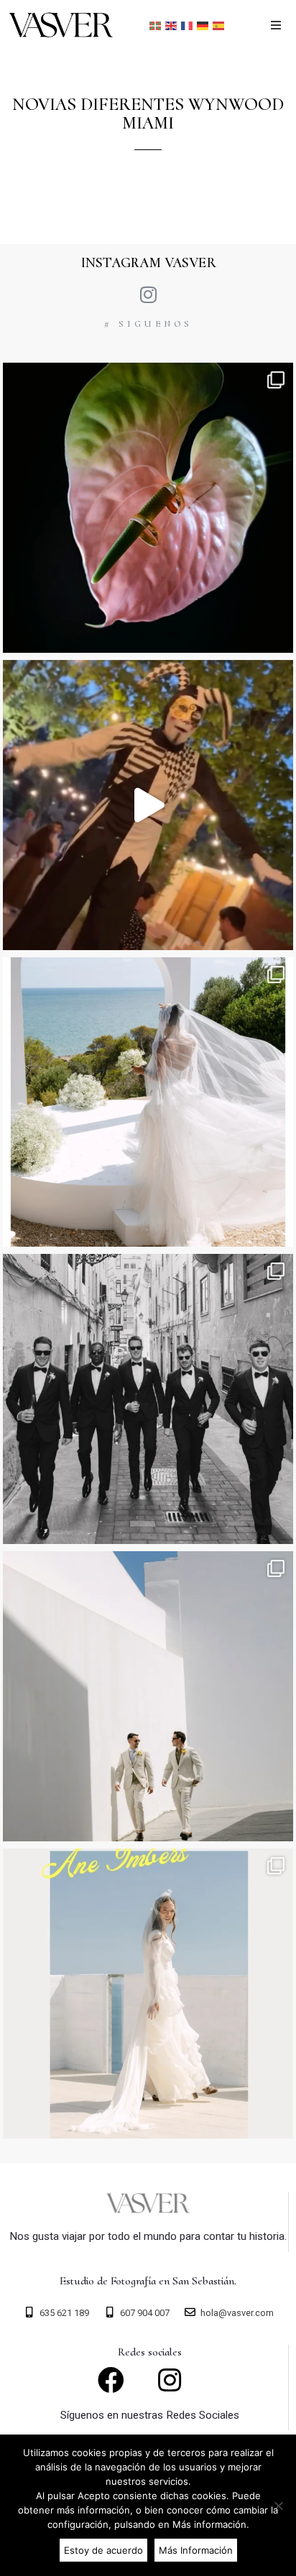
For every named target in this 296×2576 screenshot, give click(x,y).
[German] (203, 25)
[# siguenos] (148, 294)
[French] (188, 25)
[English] (172, 25)
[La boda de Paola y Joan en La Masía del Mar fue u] (148, 1102)
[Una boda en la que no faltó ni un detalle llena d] (148, 508)
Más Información (196, 2550)
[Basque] (156, 25)
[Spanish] (219, 25)
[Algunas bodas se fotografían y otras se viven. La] (148, 1696)
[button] (276, 25)
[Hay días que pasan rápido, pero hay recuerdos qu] (148, 1399)
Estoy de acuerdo (103, 2550)
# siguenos (148, 324)
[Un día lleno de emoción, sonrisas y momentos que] (148, 805)
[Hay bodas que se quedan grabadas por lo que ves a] (148, 1994)
